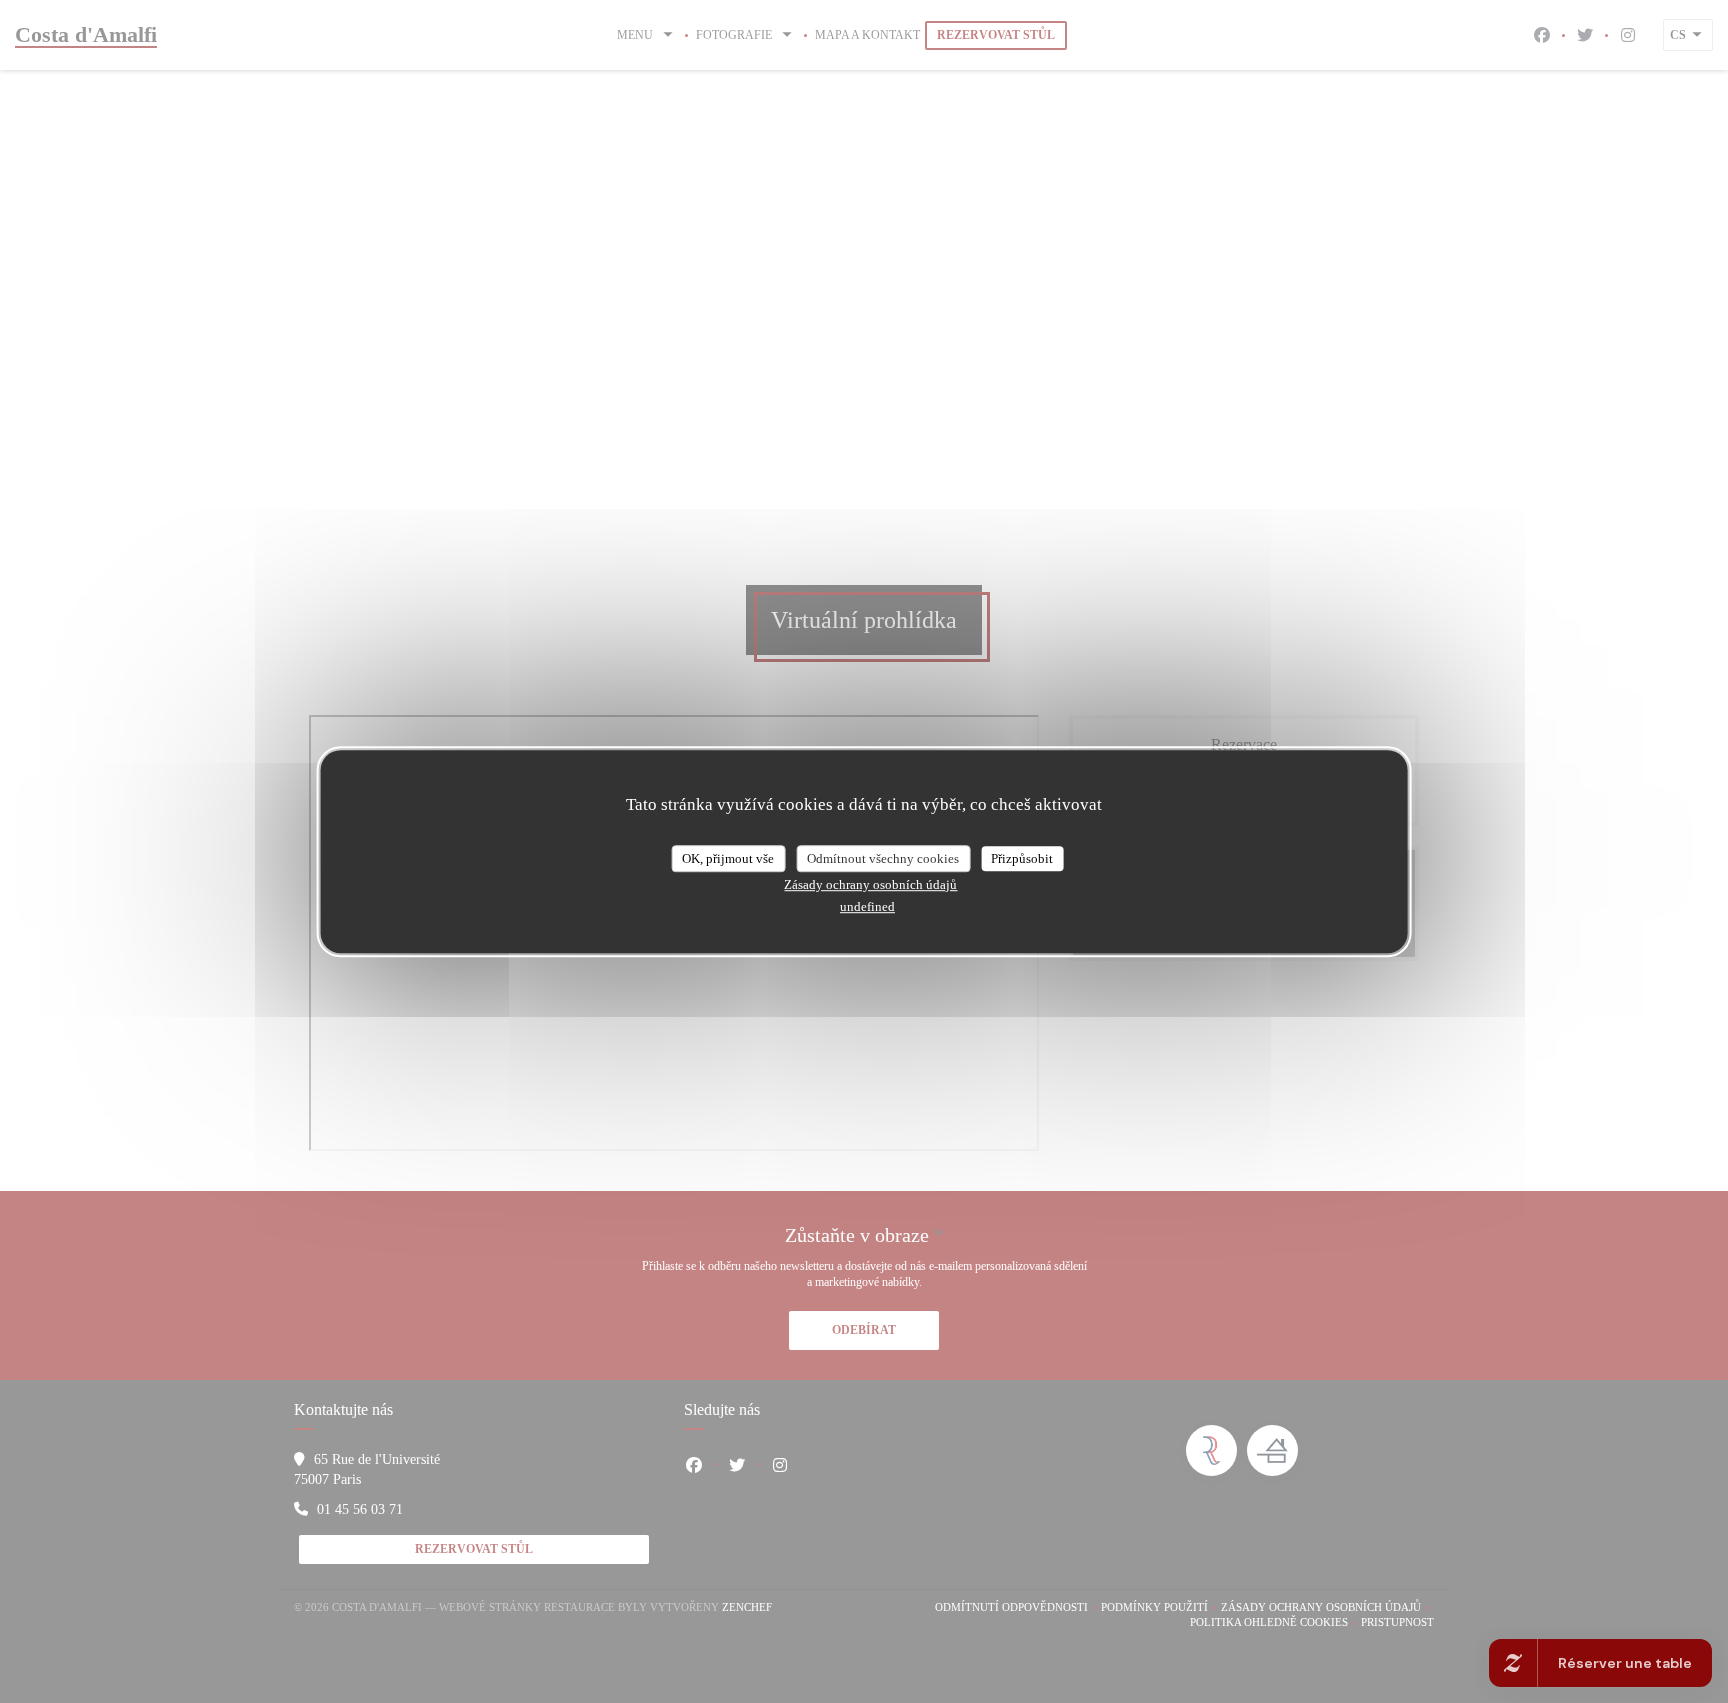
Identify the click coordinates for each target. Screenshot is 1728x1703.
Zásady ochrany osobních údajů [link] (870, 884)
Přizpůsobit (1022, 858)
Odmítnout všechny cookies (883, 858)
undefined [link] (867, 906)
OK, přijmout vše (728, 858)
